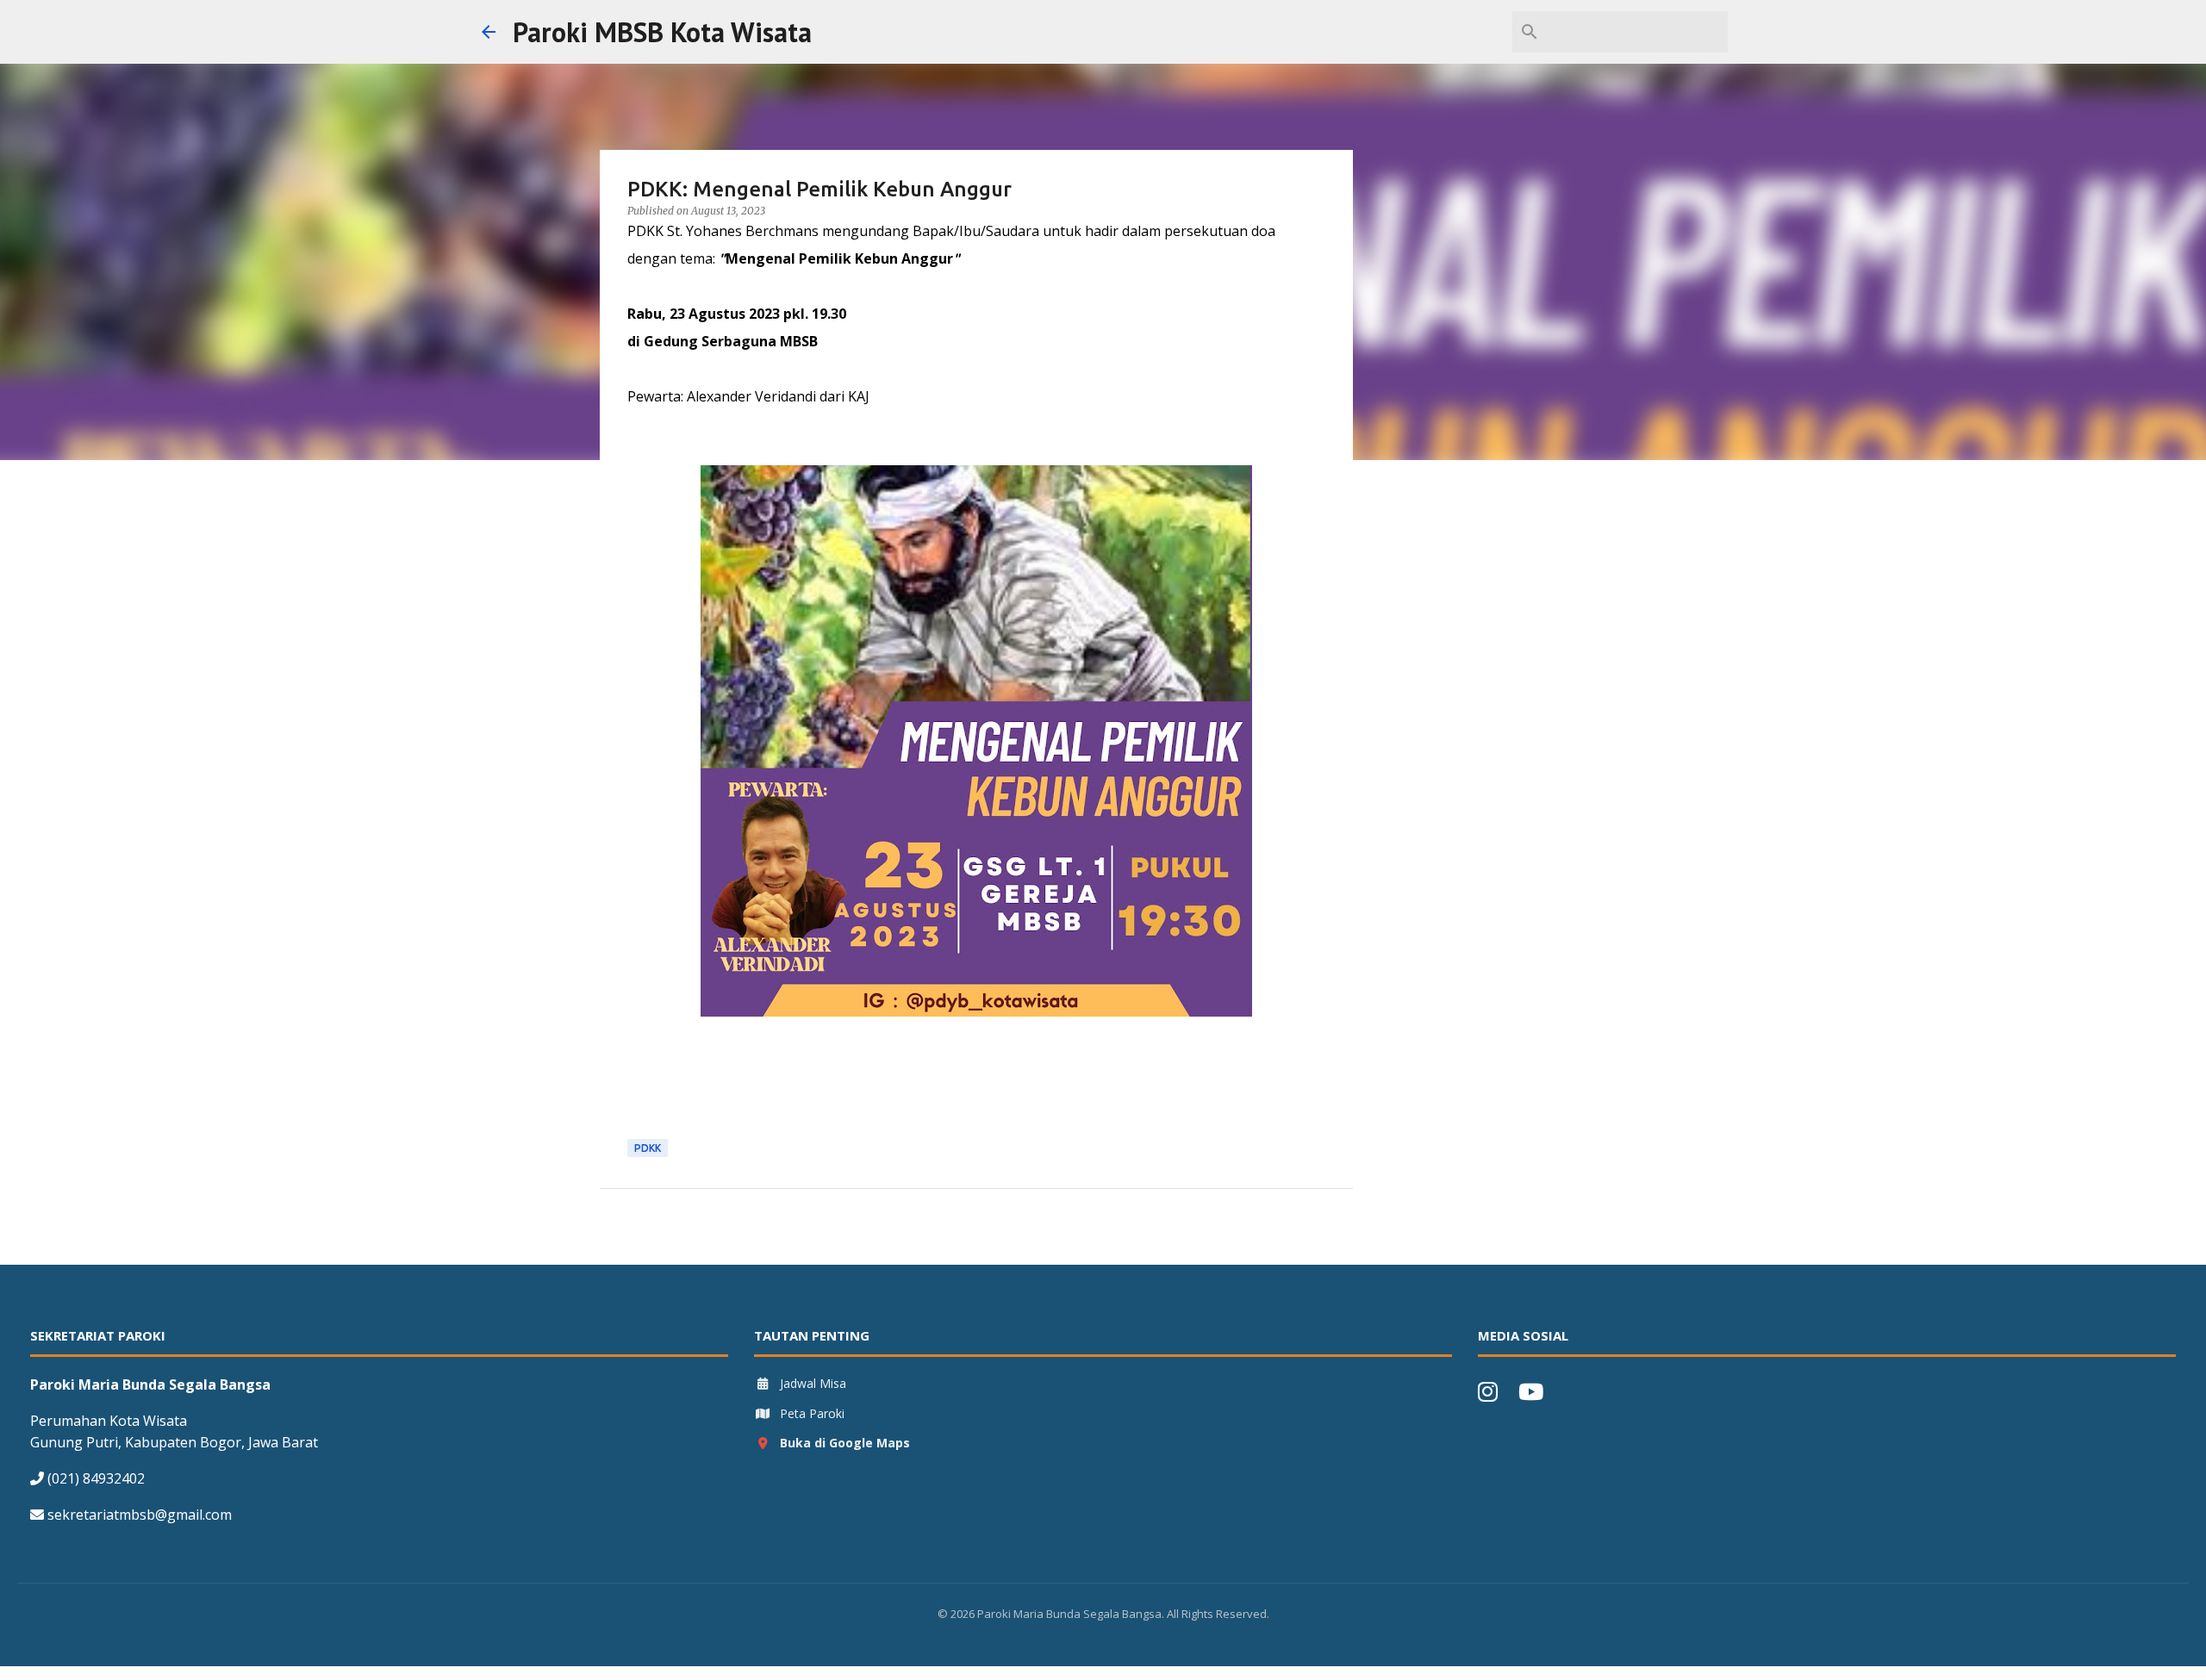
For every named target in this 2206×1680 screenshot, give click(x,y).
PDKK (648, 1148)
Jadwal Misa (813, 1383)
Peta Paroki (812, 1413)
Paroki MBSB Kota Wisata (662, 32)
